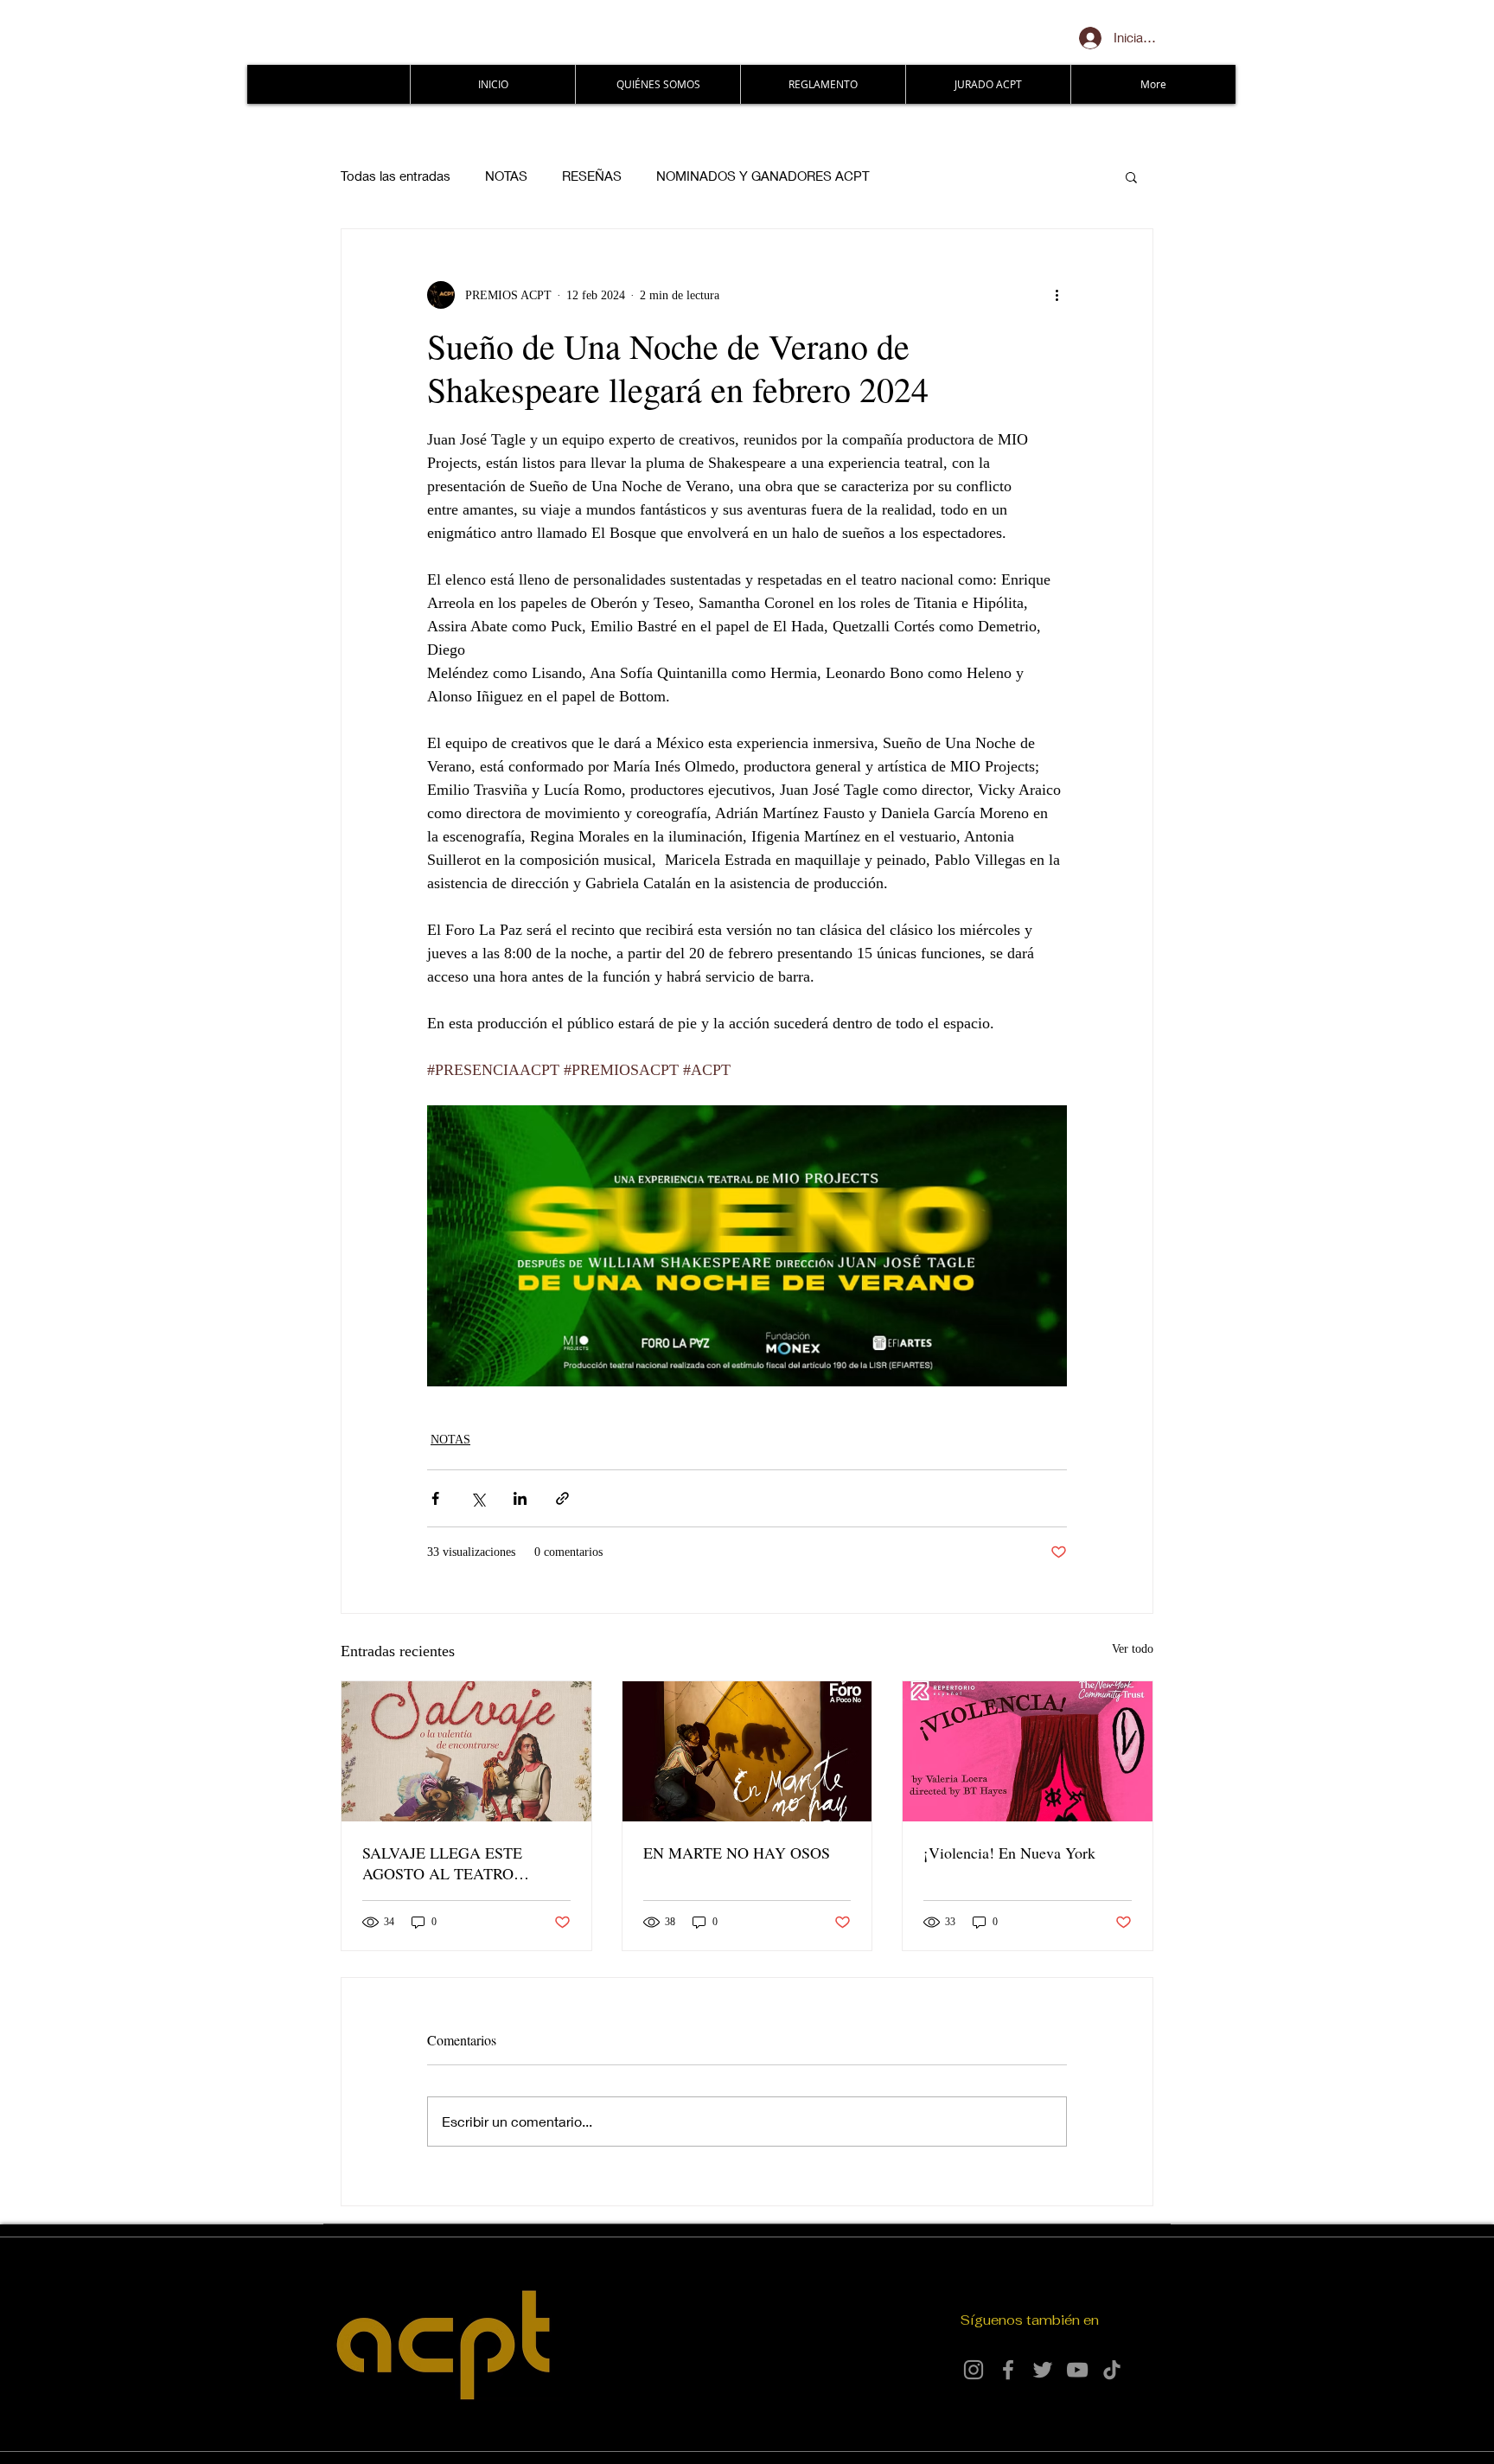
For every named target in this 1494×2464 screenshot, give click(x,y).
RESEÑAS (592, 176)
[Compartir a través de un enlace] (562, 1498)
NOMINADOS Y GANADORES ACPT (763, 176)
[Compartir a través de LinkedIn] (520, 1498)
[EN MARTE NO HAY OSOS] (747, 1751)
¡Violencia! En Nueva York (1009, 1853)
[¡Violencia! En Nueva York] (1028, 1751)
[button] (1131, 176)
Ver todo (1133, 1649)
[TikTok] (1112, 2370)
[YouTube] (1077, 2370)
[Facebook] (1008, 2370)
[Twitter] (1043, 2370)
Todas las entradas (396, 176)
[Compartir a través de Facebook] (435, 1498)
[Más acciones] (1057, 295)
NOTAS (506, 176)
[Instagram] (974, 2370)
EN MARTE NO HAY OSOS (737, 1853)
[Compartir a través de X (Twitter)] (478, 1498)
